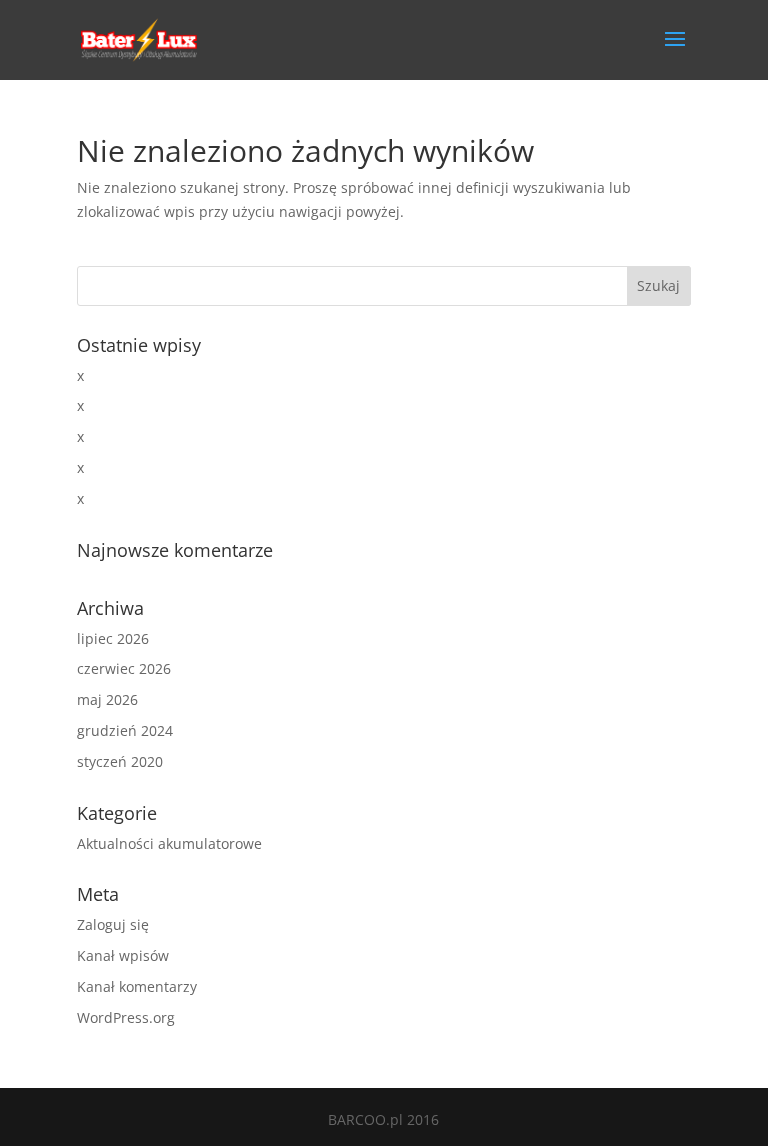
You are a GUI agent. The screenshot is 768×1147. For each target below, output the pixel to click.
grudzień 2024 (125, 730)
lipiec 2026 (113, 638)
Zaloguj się (113, 924)
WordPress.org (126, 1017)
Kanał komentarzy (137, 986)
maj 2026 (107, 699)
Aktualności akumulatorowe (169, 843)
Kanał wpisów (123, 955)
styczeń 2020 (120, 761)
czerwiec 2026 (124, 668)
